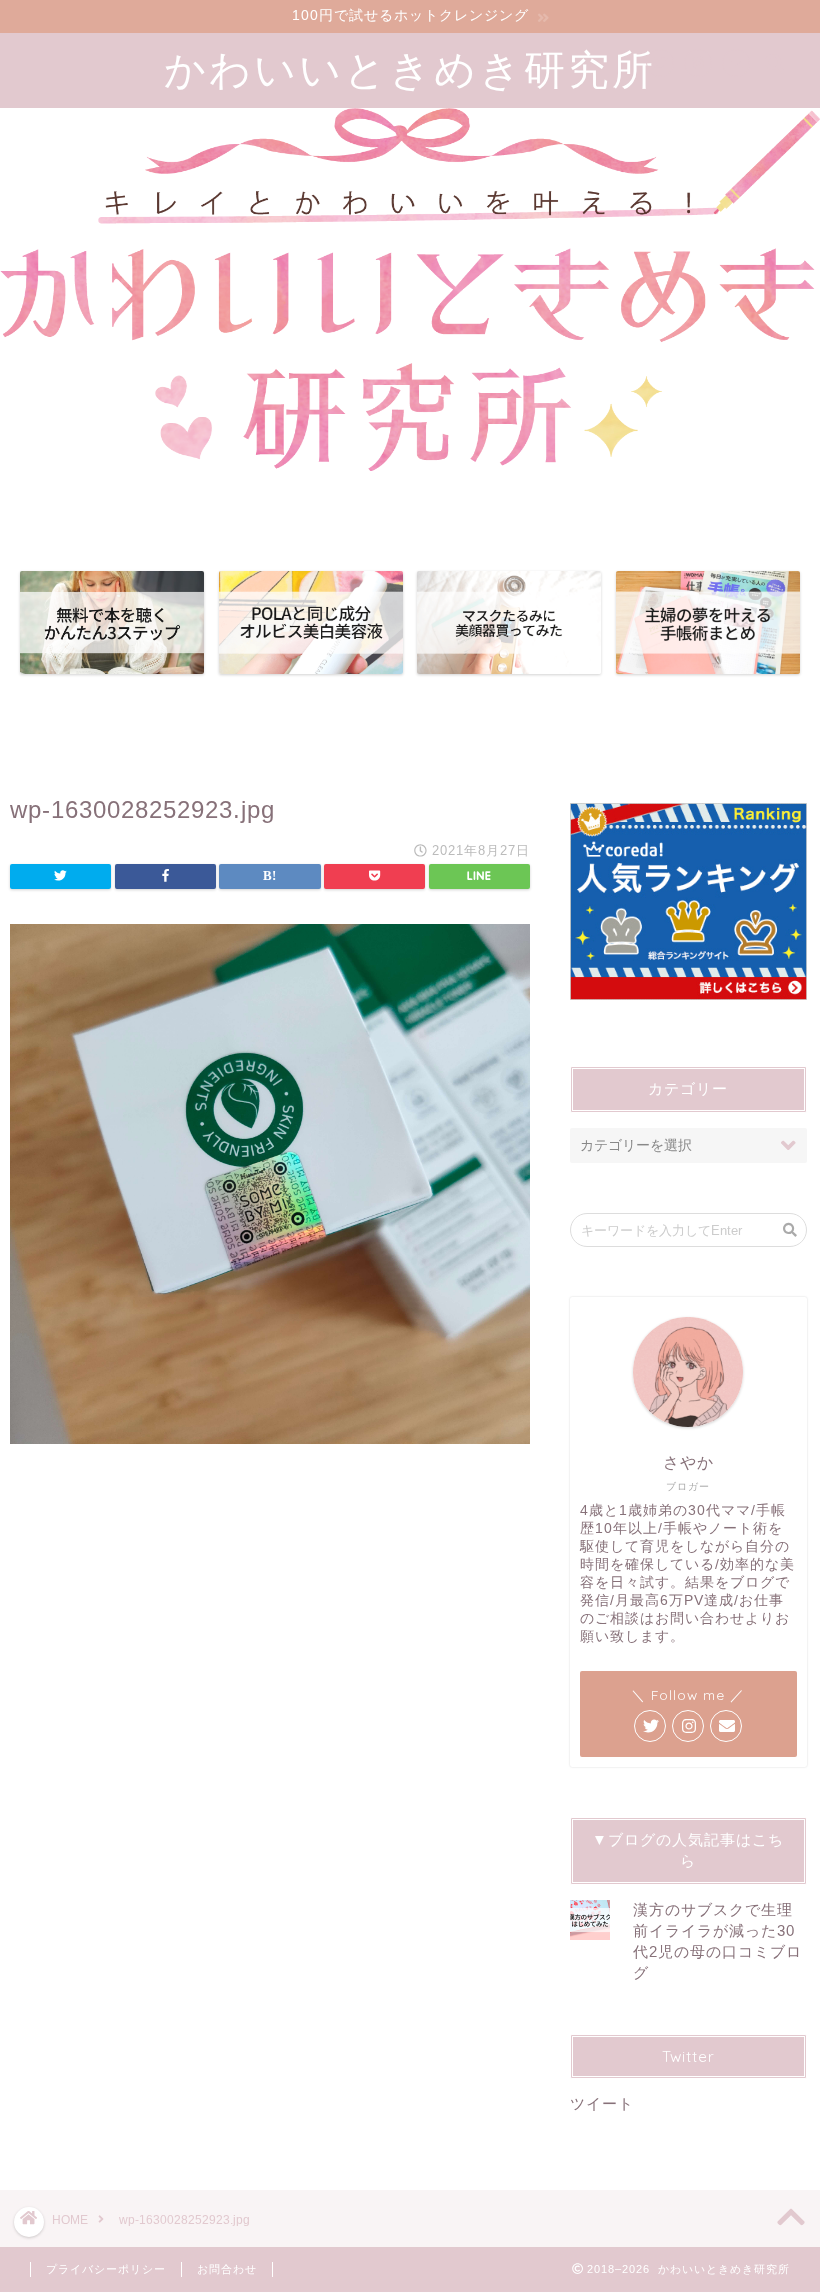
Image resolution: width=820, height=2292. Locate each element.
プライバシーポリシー (106, 2269)
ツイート (602, 2103)
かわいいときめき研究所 (410, 68)
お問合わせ (227, 2269)
